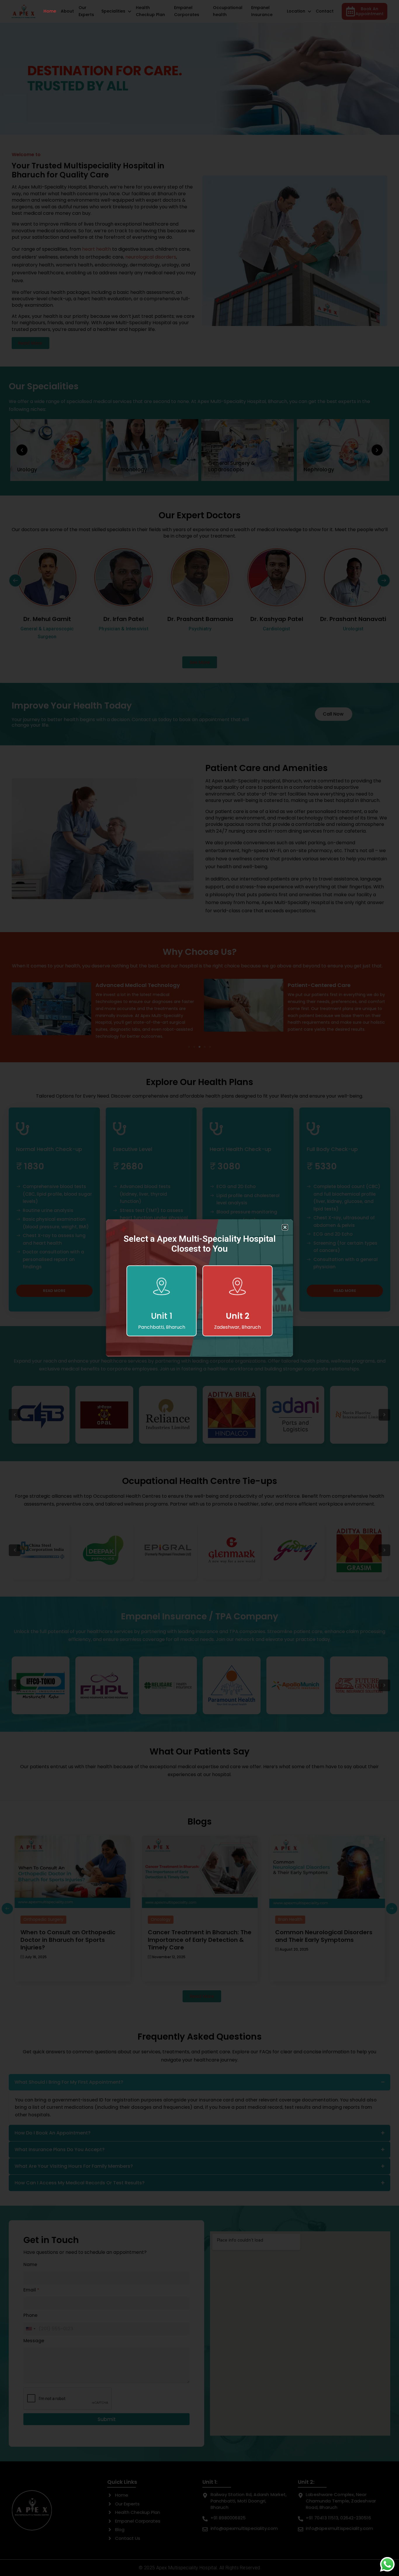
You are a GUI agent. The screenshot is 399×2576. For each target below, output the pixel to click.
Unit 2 (238, 1316)
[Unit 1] (162, 1288)
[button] (285, 1227)
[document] (199, 1288)
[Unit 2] (237, 1288)
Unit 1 (162, 1316)
